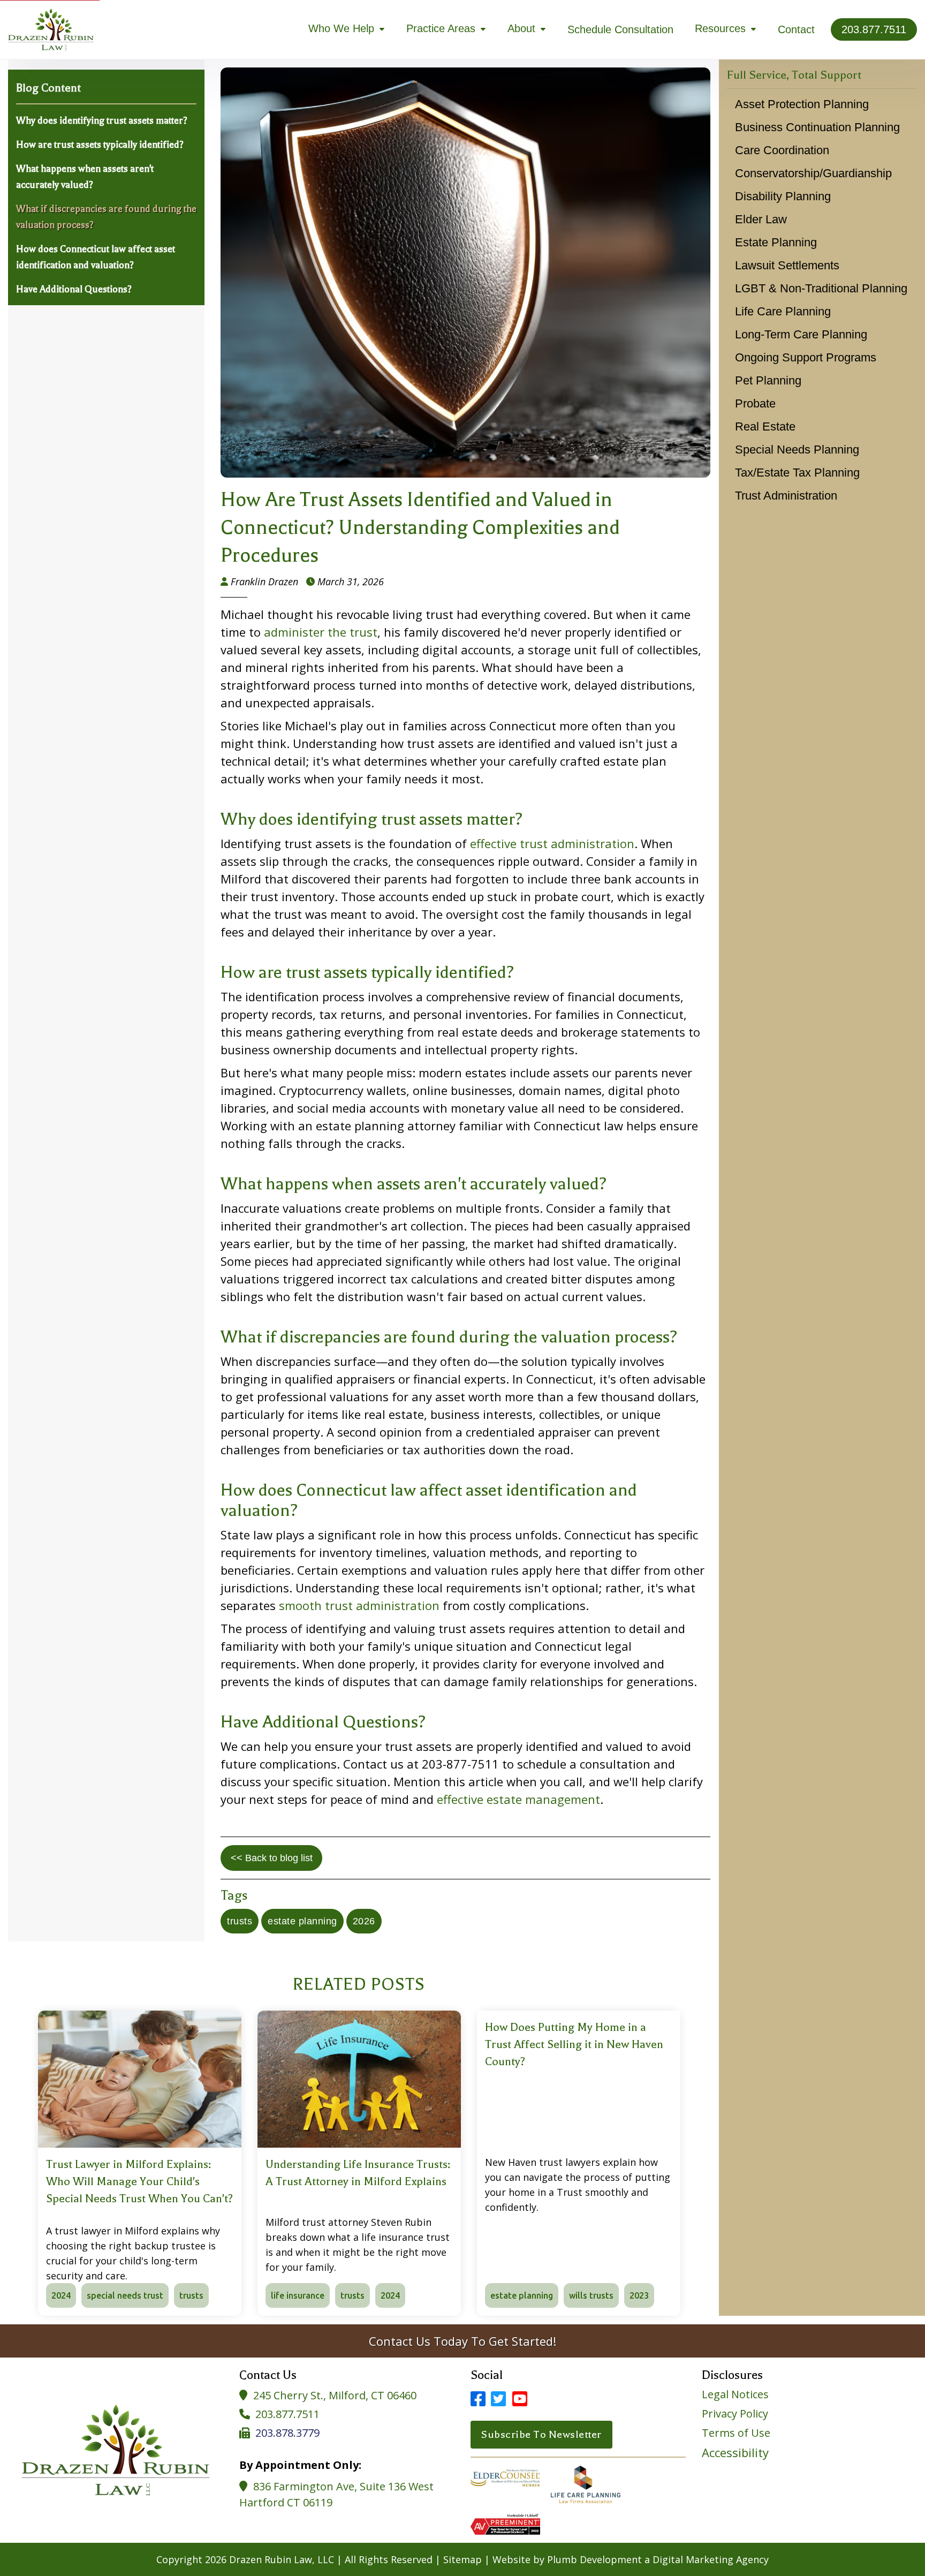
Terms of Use (736, 2433)
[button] (347, 29)
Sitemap (462, 2559)
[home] (51, 29)
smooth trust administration (359, 1605)
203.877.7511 (287, 2414)
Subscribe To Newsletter (541, 2434)
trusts (240, 1921)
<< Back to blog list (272, 1858)
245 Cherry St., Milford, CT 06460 (335, 2395)
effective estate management (518, 1799)
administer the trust (321, 632)
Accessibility (735, 2452)
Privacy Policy (735, 2414)
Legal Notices (735, 2394)
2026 (364, 1921)
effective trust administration (552, 843)
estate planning (302, 1921)
